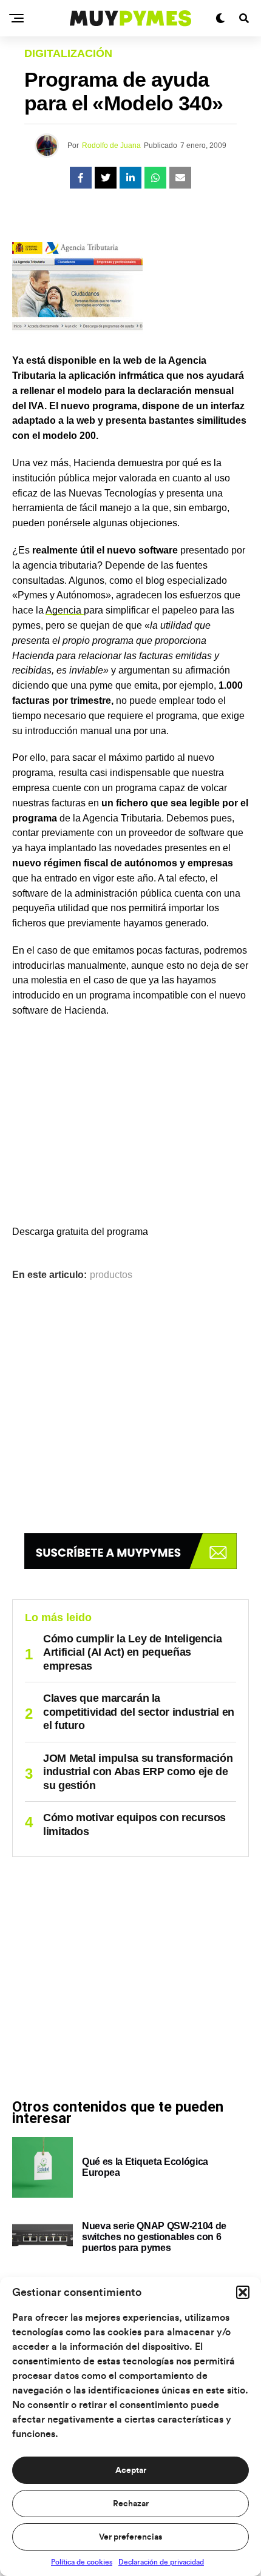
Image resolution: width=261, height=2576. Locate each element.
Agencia (65, 610)
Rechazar (131, 2504)
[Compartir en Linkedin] (130, 178)
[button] (243, 2292)
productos (111, 1275)
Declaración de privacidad (161, 2562)
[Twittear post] (106, 178)
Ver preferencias (130, 2537)
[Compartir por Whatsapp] (155, 178)
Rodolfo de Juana (111, 146)
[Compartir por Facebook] (81, 178)
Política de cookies (82, 2562)
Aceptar (131, 2471)
